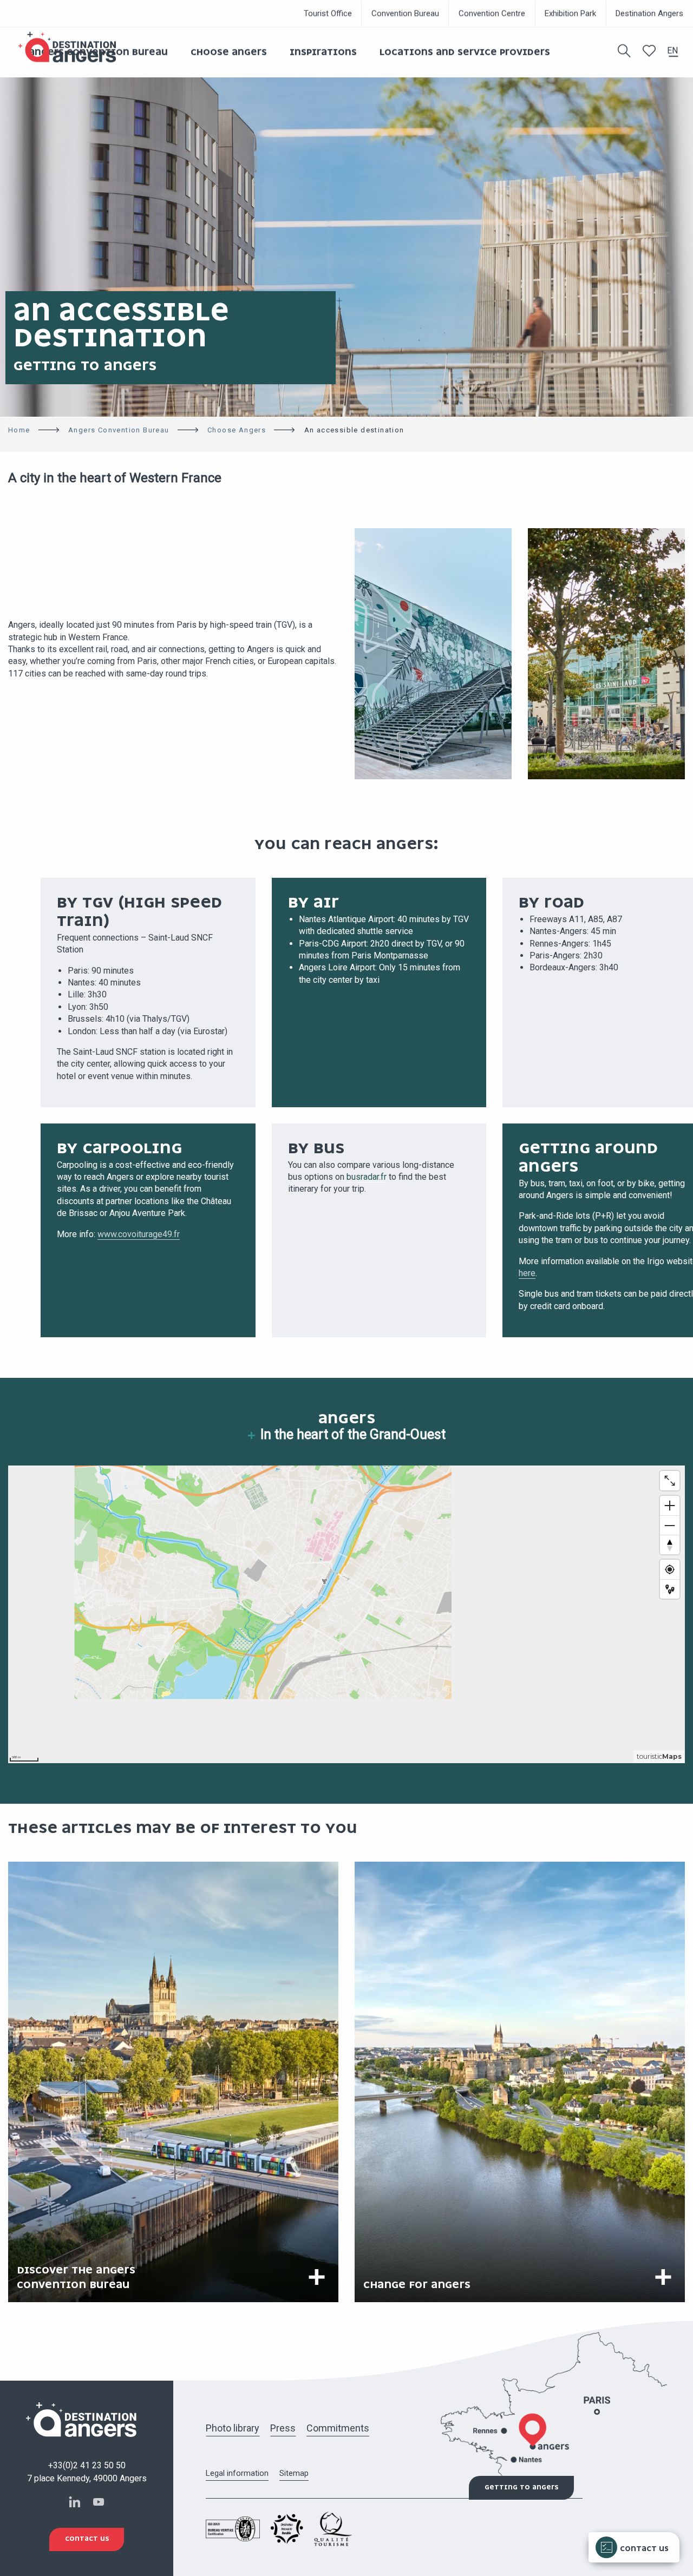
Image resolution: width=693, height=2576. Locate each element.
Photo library (233, 2428)
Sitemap (294, 2473)
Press (283, 2428)
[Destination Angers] (72, 47)
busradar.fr (367, 1177)
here (527, 1273)
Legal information (237, 2473)
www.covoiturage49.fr (139, 1234)
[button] (624, 51)
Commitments (338, 2428)
